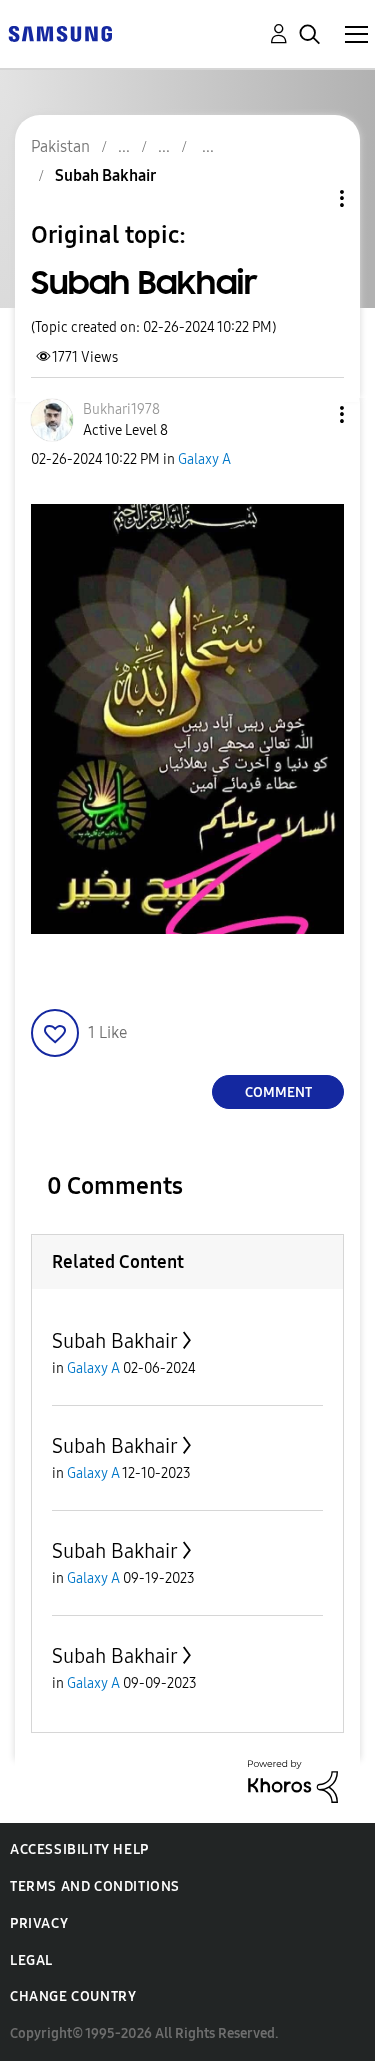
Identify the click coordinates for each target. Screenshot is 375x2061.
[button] (309, 414)
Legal (31, 1960)
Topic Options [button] (308, 198)
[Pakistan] (60, 32)
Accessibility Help (79, 1849)
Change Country (73, 1996)
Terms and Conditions (95, 1886)
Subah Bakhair (115, 1341)
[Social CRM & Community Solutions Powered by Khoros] (293, 1780)
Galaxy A (204, 459)
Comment (278, 1092)
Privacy (39, 1923)
